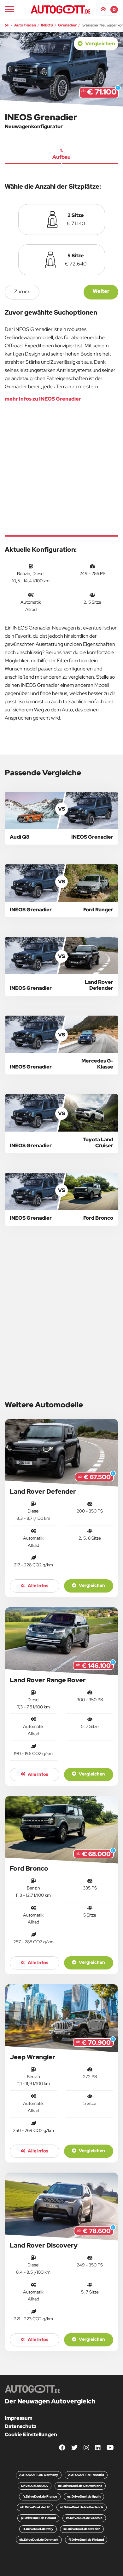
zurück (22, 291)
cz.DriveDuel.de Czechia (84, 2518)
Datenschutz (20, 2426)
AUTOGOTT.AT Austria (86, 2475)
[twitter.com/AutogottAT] (74, 2448)
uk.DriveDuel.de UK (35, 2507)
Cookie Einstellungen (31, 2434)
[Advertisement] (61, 469)
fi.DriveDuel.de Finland (86, 2540)
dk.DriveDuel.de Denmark (39, 2540)
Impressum (19, 2418)
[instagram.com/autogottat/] (86, 2448)
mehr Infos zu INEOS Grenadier (43, 399)
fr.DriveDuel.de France (40, 2496)
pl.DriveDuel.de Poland (38, 2518)
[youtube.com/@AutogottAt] (110, 2448)
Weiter (101, 291)
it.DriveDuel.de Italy (38, 2529)
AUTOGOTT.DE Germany (39, 2475)
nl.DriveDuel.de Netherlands (82, 2507)
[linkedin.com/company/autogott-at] (98, 2448)
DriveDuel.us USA (35, 2486)
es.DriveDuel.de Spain (84, 2496)
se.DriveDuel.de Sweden (82, 2529)
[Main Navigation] (10, 9)
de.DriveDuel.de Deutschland (80, 2486)
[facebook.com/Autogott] (62, 2448)
